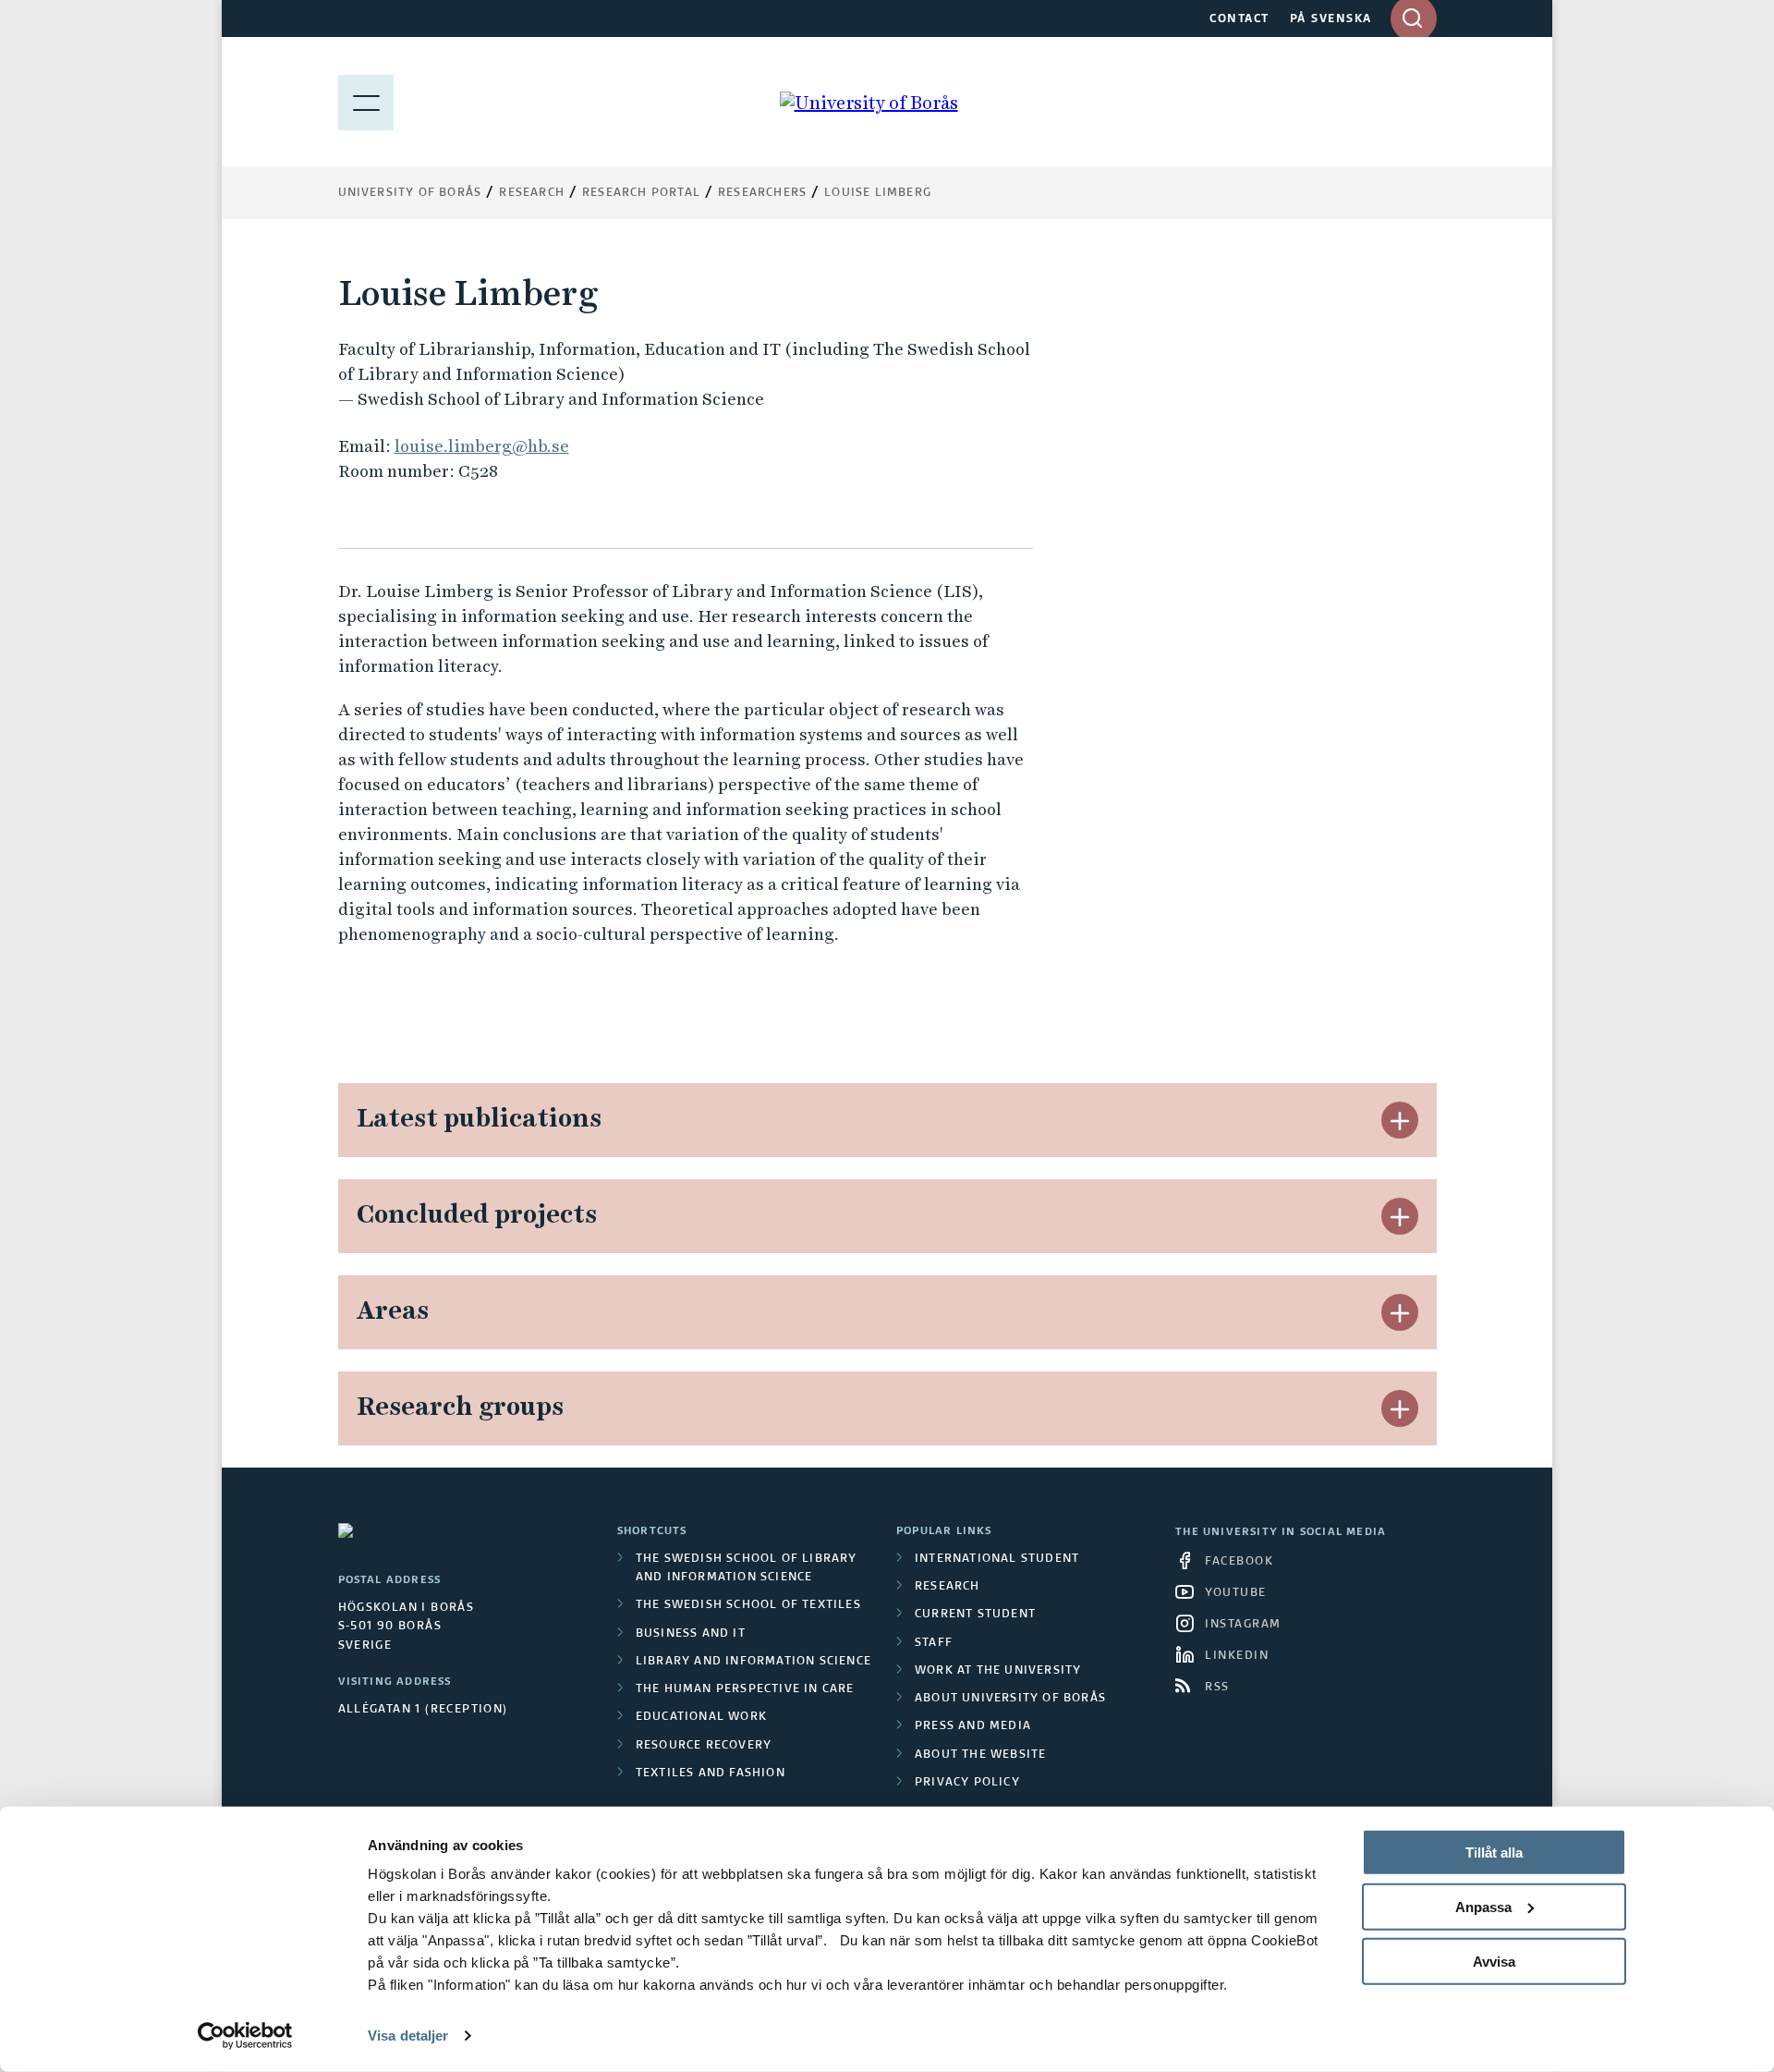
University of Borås (410, 193)
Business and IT (691, 1634)
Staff (934, 1643)
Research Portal (641, 193)
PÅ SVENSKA (1331, 19)
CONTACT (1239, 19)
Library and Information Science (753, 1662)
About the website (980, 1755)
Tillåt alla (1494, 1853)
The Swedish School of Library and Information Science (747, 1568)
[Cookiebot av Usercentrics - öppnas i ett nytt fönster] (245, 2036)
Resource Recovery (704, 1746)
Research (532, 193)
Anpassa (1483, 1907)
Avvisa (1494, 1961)
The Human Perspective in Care (745, 1689)
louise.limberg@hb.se (482, 446)
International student (997, 1559)
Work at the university (998, 1671)
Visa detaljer (408, 2035)
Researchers (762, 193)
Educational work (701, 1717)
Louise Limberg (878, 193)
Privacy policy (967, 1783)
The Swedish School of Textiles (748, 1605)
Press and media (973, 1726)
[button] (1400, 1120)
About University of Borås (1010, 1699)
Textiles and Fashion (711, 1773)
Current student (975, 1615)
